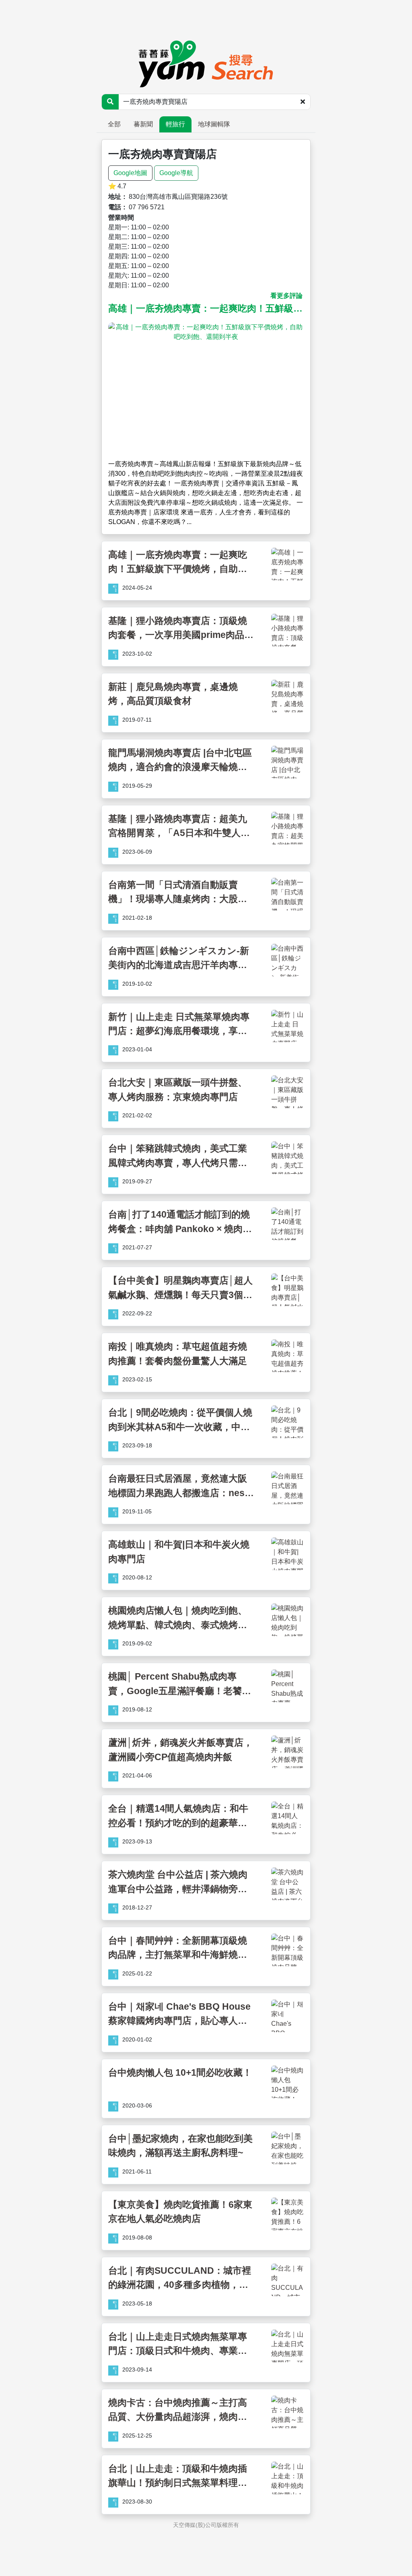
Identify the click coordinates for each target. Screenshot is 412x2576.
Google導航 (176, 173)
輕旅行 (175, 124)
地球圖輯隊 (214, 124)
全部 (114, 124)
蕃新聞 (143, 124)
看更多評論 (286, 296)
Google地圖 (130, 173)
